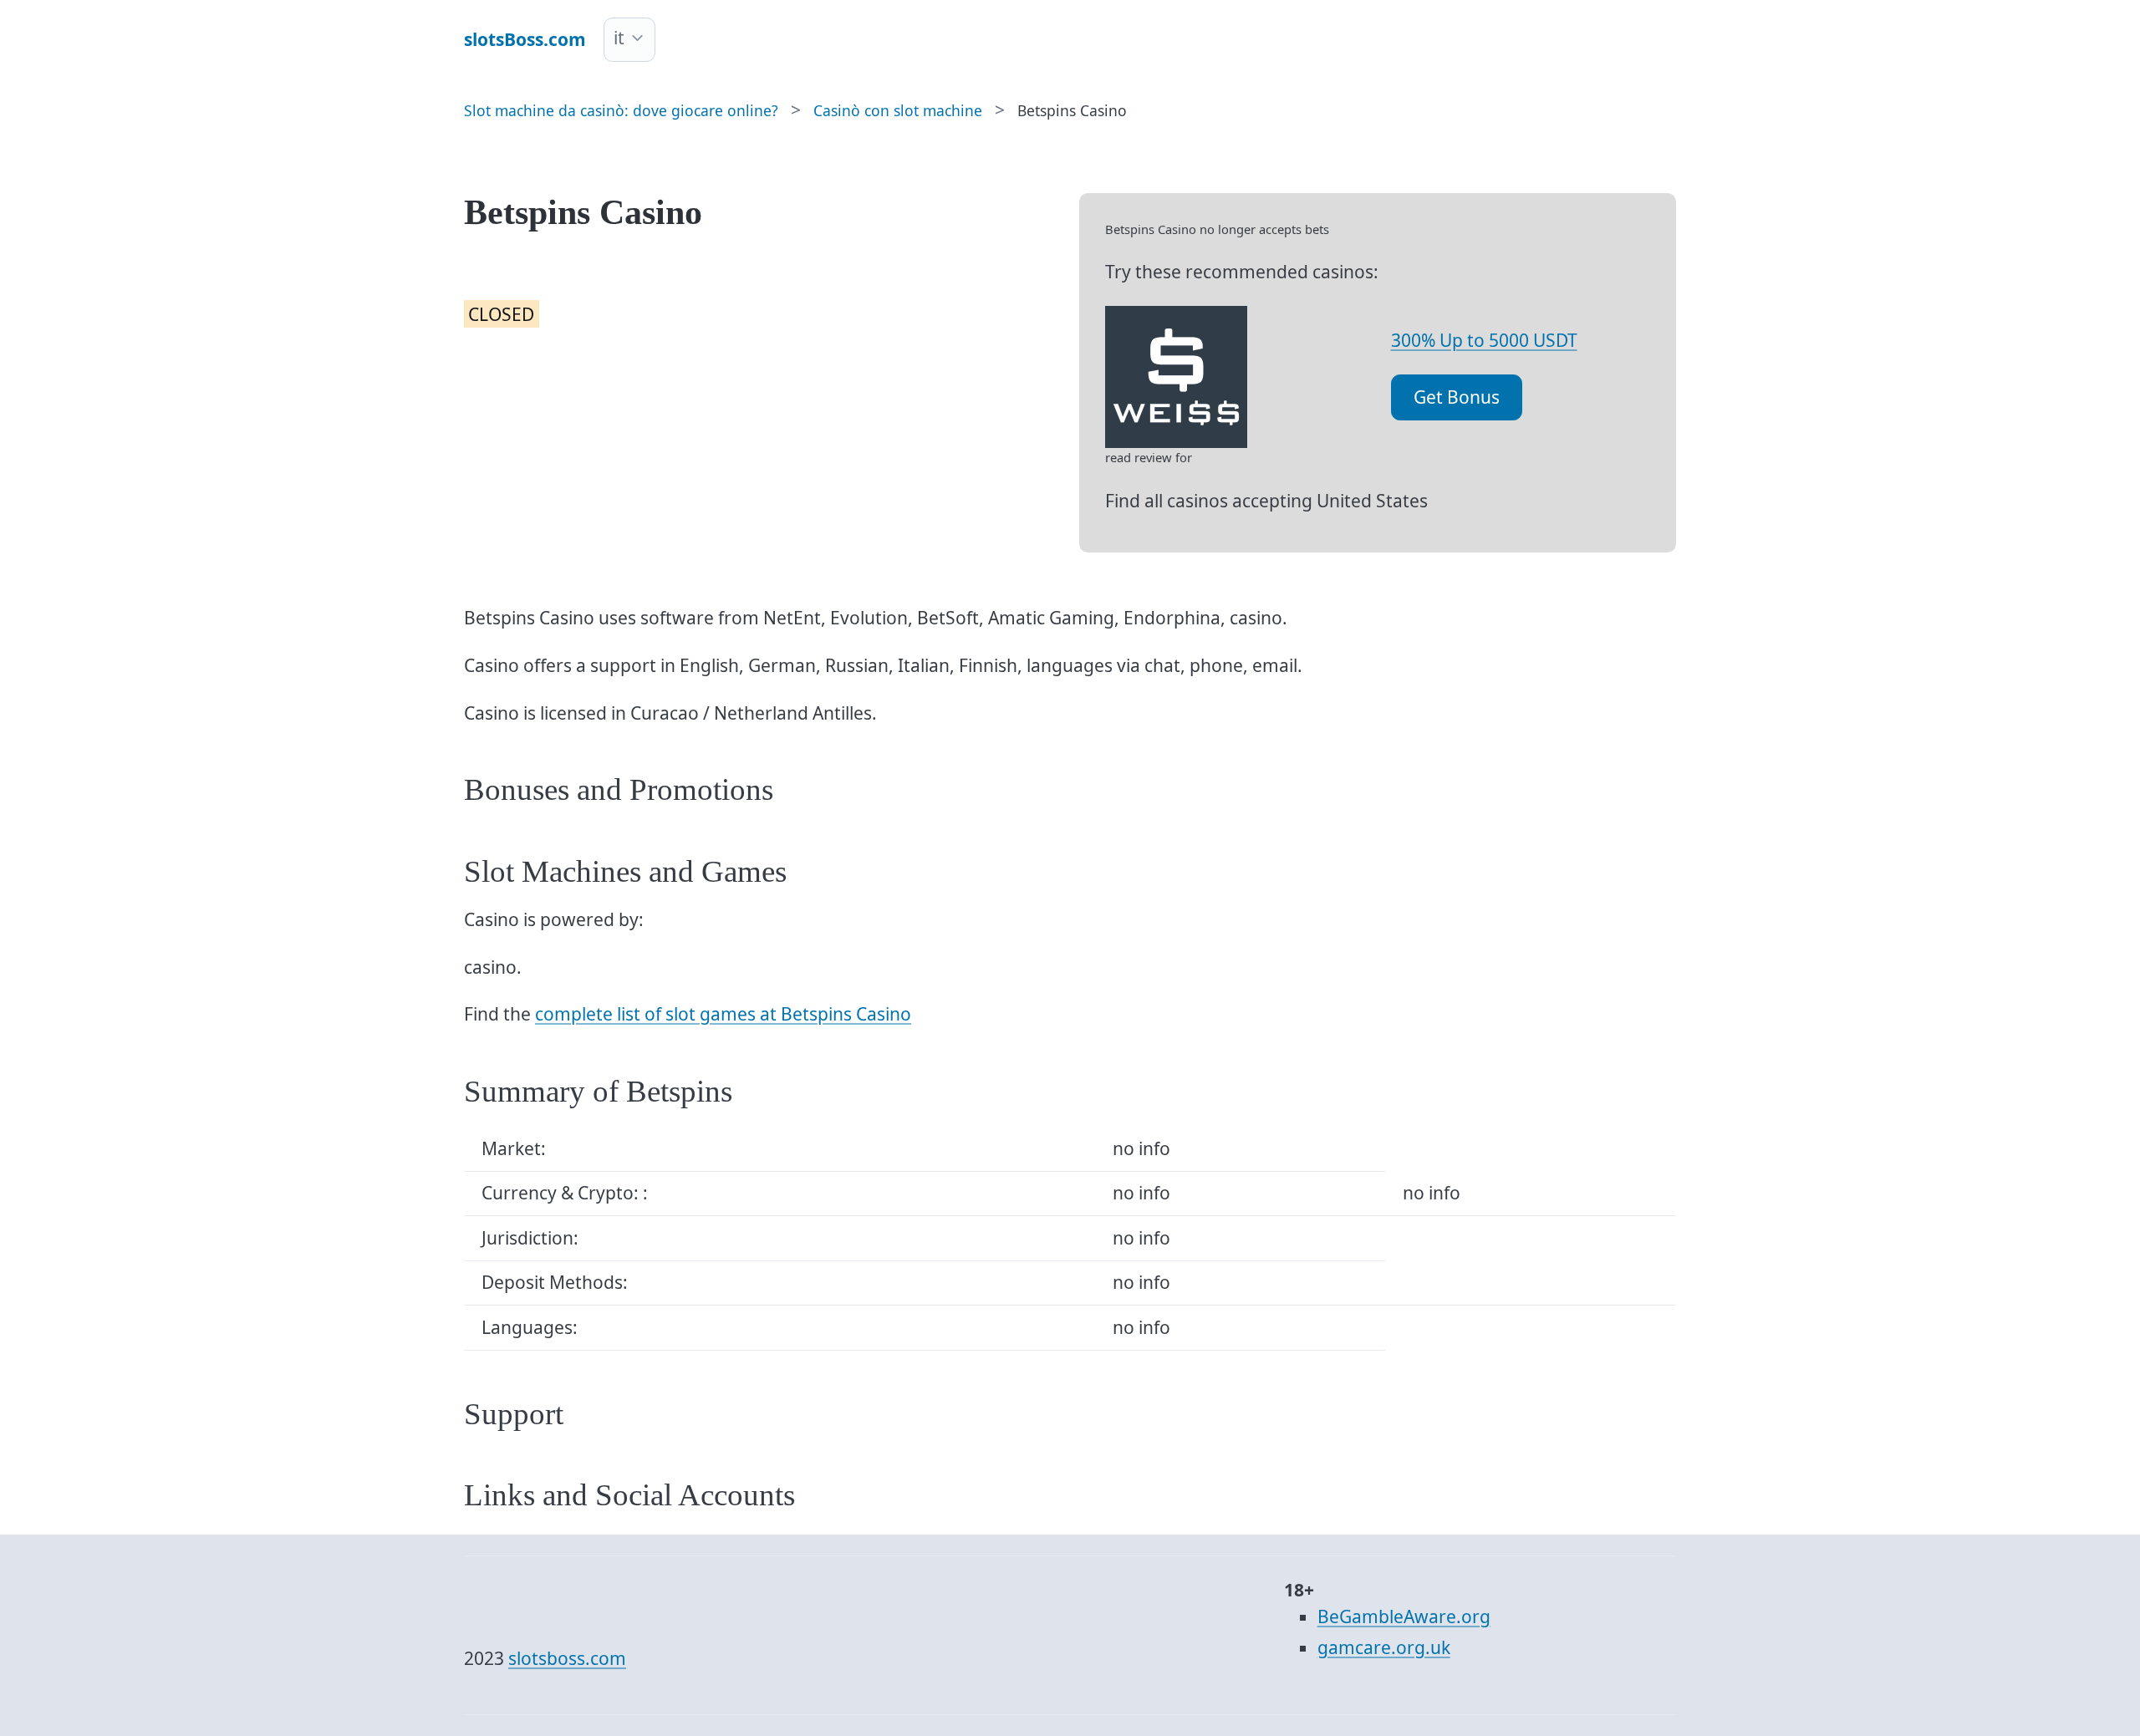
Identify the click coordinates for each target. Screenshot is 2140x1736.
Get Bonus (1457, 397)
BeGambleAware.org (1404, 1616)
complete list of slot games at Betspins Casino (723, 1014)
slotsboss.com (567, 1658)
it (619, 38)
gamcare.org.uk (1384, 1647)
